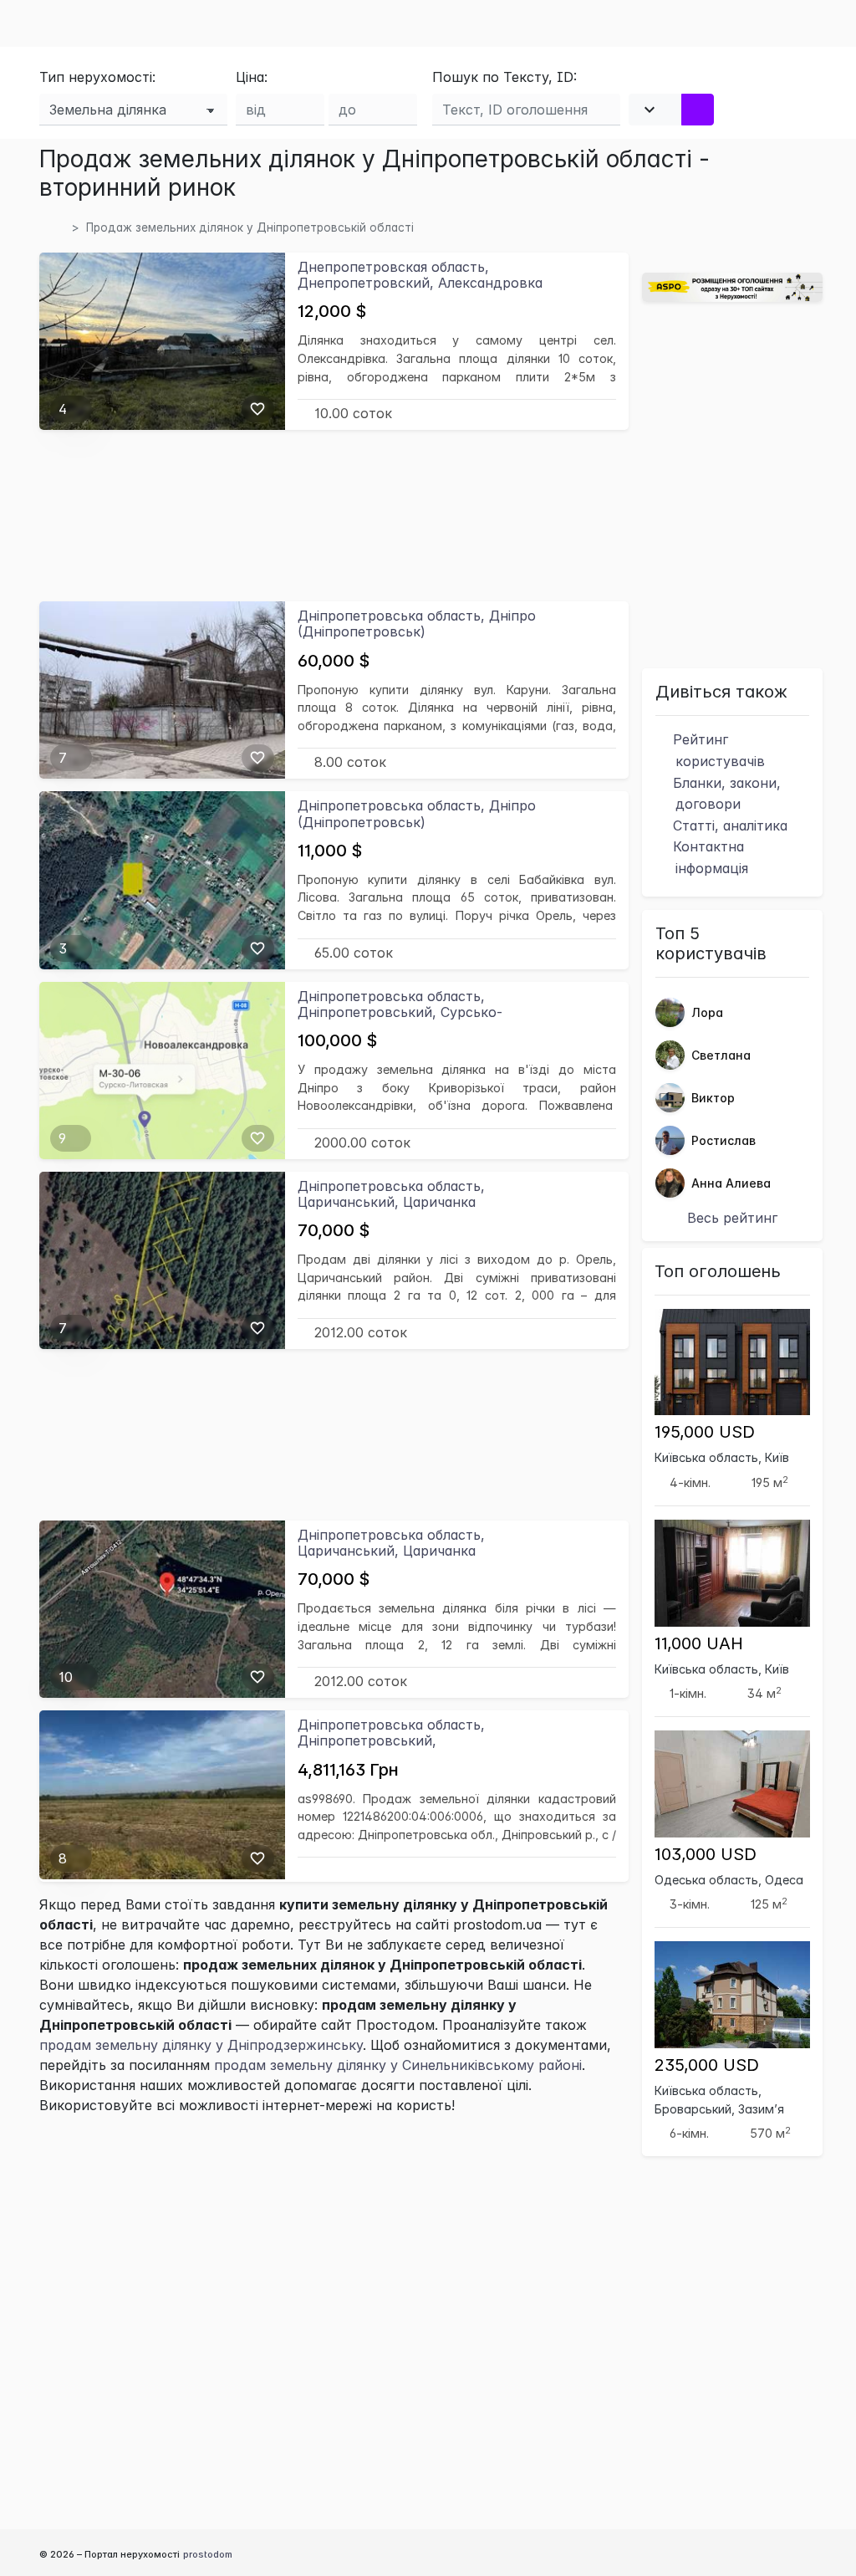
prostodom (208, 2554)
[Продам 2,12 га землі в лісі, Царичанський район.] (162, 1607)
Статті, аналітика (728, 825)
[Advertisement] (334, 515)
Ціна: (252, 77)
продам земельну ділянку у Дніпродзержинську (201, 2045)
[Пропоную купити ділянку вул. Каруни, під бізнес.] (162, 689)
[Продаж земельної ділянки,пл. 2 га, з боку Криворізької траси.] (162, 1069)
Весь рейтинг (732, 1218)
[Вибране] (257, 409)
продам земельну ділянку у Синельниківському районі (398, 2065)
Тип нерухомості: (97, 77)
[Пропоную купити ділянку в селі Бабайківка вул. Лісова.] (162, 879)
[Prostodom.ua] (59, 227)
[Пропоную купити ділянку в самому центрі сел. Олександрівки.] (162, 340)
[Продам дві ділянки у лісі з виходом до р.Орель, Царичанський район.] (162, 1259)
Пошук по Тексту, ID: (504, 77)
